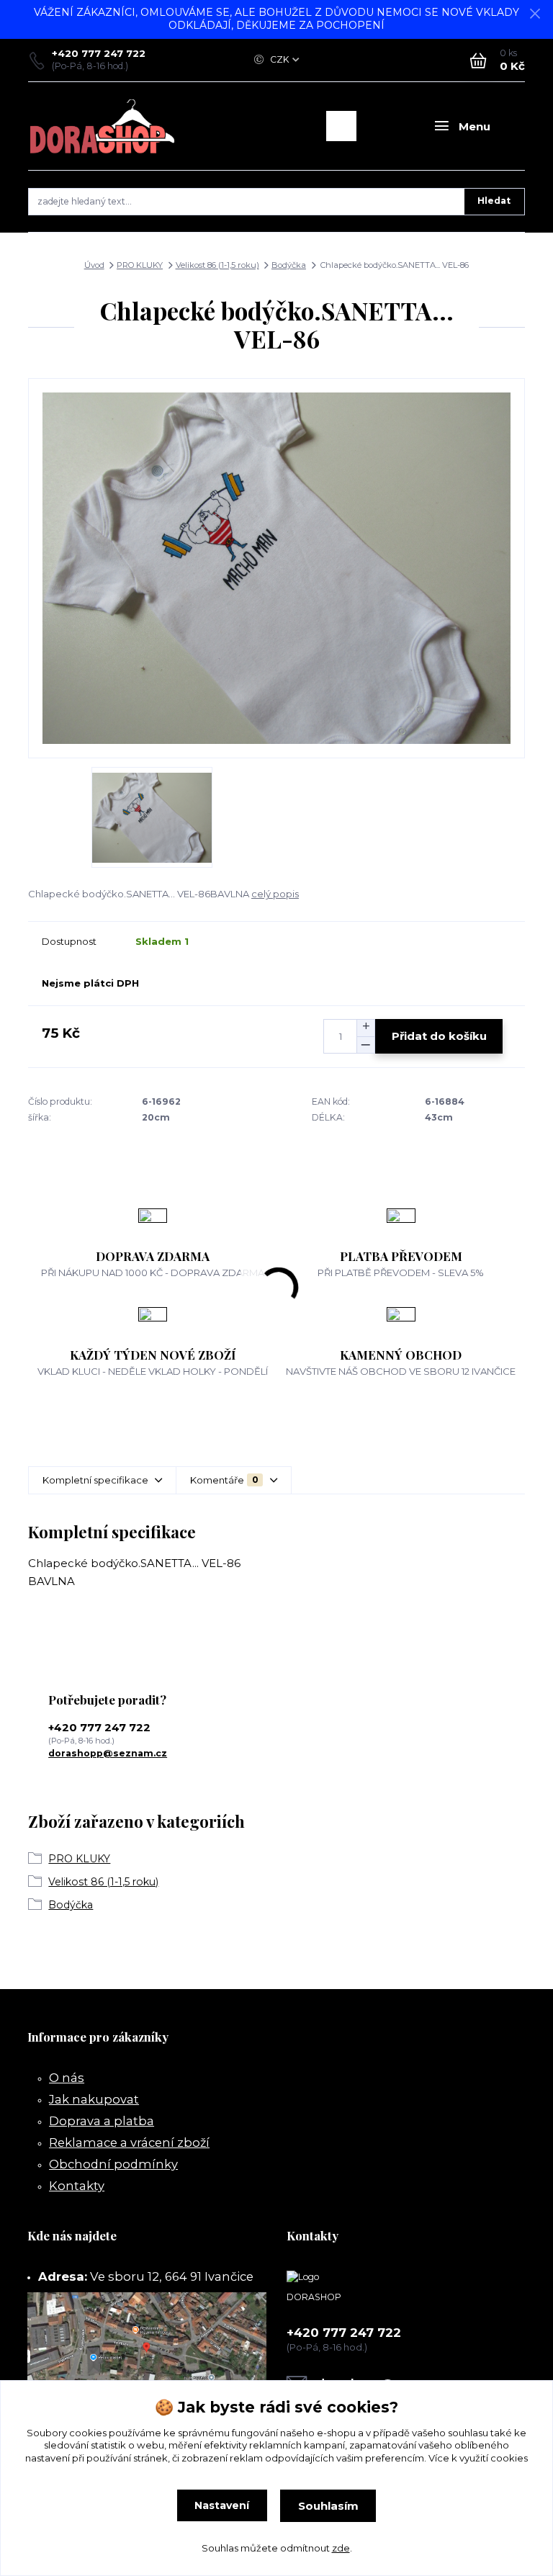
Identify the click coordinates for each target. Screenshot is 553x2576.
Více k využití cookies (478, 2458)
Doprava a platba (102, 2121)
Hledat (494, 201)
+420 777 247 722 (99, 53)
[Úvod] (103, 126)
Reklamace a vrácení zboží (129, 2142)
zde (341, 2548)
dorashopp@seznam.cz (108, 1753)
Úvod (94, 265)
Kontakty (77, 2186)
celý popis (275, 894)
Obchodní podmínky (113, 2164)
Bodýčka (289, 265)
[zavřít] (535, 14)
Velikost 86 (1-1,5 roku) (217, 265)
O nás (67, 2078)
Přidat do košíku (439, 1036)
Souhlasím (328, 2506)
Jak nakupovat (94, 2099)
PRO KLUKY (140, 265)
